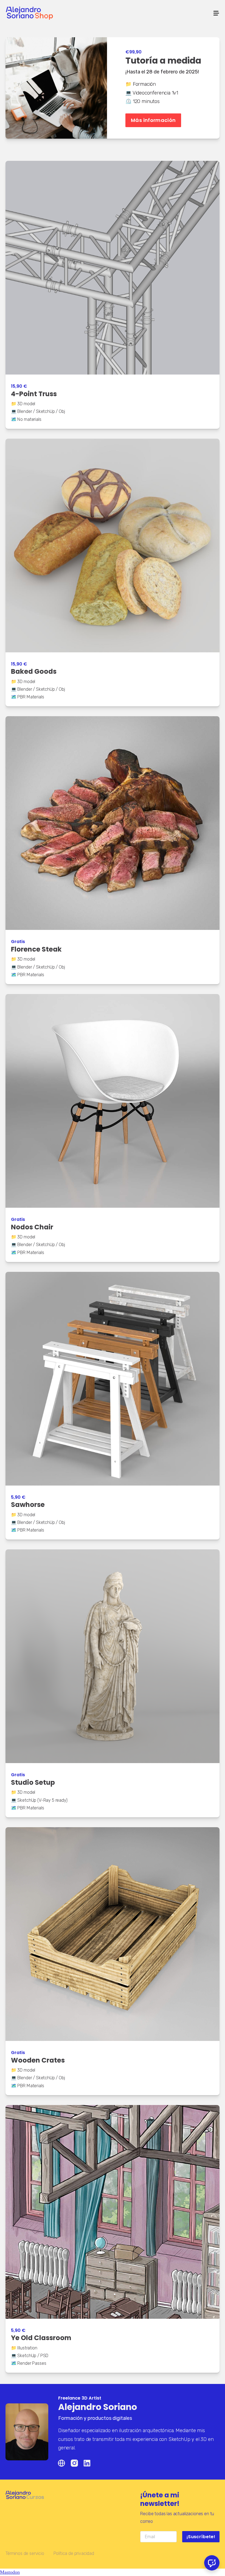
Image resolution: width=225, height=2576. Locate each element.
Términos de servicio (25, 2553)
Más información (153, 120)
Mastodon (10, 2572)
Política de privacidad (74, 2553)
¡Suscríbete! (201, 2537)
